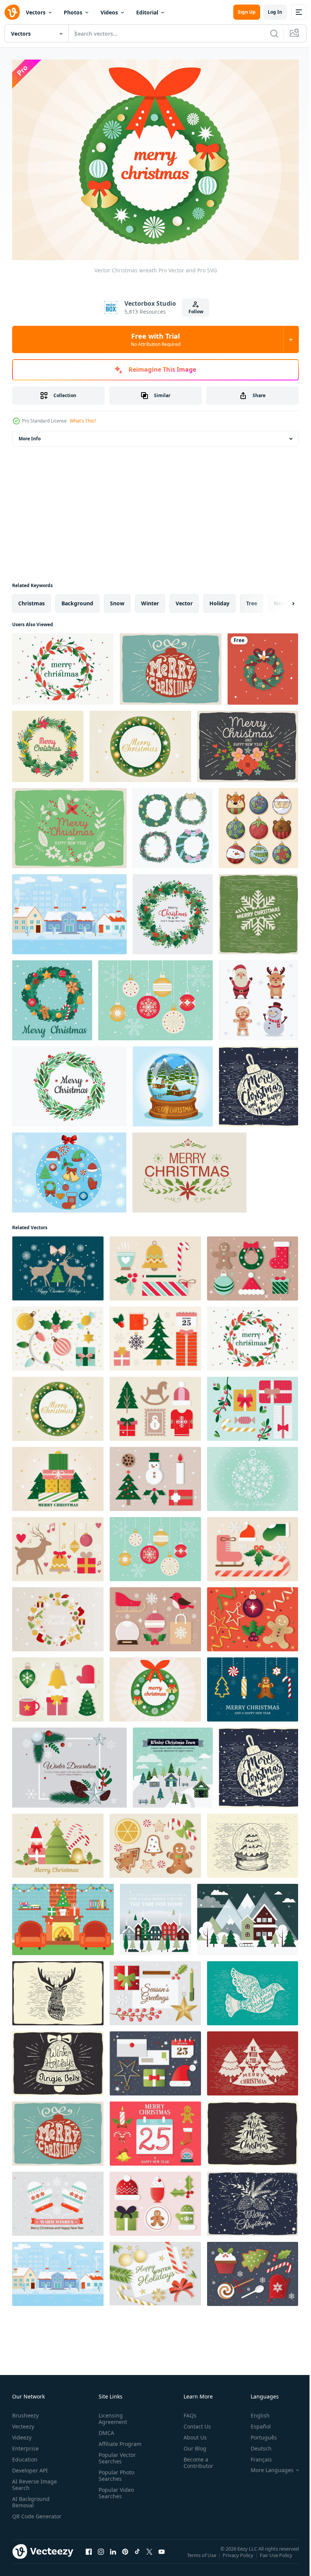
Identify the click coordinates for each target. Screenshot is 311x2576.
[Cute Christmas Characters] (258, 997)
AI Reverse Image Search (35, 2480)
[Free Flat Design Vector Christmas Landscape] (155, 1916)
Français (256, 2455)
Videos (109, 12)
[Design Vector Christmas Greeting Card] (69, 1764)
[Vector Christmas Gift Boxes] (253, 1405)
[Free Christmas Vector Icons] (253, 1265)
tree (252, 599)
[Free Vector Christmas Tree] (253, 2060)
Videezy (22, 2433)
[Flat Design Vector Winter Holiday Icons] (253, 1686)
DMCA (105, 2429)
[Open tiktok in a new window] (137, 2555)
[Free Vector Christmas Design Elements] (155, 1265)
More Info (30, 435)
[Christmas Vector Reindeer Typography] (58, 1989)
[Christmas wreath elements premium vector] (173, 824)
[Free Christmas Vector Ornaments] (58, 1335)
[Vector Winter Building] (69, 910)
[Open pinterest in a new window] (125, 2555)
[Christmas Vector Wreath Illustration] (63, 665)
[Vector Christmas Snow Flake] (258, 910)
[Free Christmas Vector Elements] (155, 1335)
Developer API (30, 2466)
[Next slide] (281, 600)
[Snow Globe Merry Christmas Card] (173, 1083)
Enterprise (25, 2444)
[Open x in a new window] (149, 2555)
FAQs (187, 2411)
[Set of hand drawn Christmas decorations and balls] (258, 824)
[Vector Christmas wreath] (155, 1686)
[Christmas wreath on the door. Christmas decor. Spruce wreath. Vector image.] (263, 665)
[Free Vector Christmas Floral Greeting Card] (69, 824)
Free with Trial (156, 339)
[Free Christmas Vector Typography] (253, 2130)
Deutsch (255, 2444)
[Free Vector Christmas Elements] (69, 1169)
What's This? (83, 421)
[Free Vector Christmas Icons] (155, 1615)
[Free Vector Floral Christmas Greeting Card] (189, 1169)
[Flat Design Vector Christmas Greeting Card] (173, 1764)
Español (255, 2422)
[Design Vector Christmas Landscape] (248, 1916)
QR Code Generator (25, 2515)
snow (117, 599)
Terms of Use (202, 2556)
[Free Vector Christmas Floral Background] (248, 743)
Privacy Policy (239, 2556)
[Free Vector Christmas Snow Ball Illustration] (253, 1842)
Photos (73, 12)
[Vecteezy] (12, 12)
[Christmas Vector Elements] (253, 2270)
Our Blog (192, 2444)
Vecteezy (23, 2422)
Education (25, 2455)
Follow (196, 312)
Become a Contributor (195, 2458)
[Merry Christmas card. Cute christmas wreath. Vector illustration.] (52, 997)
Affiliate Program (119, 2440)
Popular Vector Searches (116, 2454)
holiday (219, 599)
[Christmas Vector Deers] (58, 1265)
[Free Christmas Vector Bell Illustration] (58, 2060)
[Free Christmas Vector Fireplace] (63, 1916)
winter (150, 599)
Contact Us (194, 2422)
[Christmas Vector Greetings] (155, 2060)
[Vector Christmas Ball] (171, 665)
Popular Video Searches (115, 2489)
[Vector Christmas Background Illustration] (253, 1475)
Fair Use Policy (277, 2556)
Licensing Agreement (111, 2414)
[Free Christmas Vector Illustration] (140, 743)
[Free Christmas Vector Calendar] (155, 2130)
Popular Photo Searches (115, 2471)
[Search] (274, 33)
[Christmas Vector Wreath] (58, 1615)
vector (184, 599)
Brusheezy (25, 2411)
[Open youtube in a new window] (162, 2555)
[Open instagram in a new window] (101, 2555)
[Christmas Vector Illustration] (155, 2270)
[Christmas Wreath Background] (48, 743)
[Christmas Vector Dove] (253, 1989)
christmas (31, 599)
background (77, 599)
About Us (192, 2433)
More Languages (266, 2466)
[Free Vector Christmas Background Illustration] (253, 1615)
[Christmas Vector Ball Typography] (258, 1083)
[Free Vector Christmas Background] (58, 1842)
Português (258, 2433)
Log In (275, 12)
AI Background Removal (31, 2498)
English (254, 2411)
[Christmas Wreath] (69, 1083)
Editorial (147, 12)
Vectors (36, 12)
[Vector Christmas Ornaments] (155, 997)
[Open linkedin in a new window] (113, 2555)
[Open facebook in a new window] (89, 2555)
